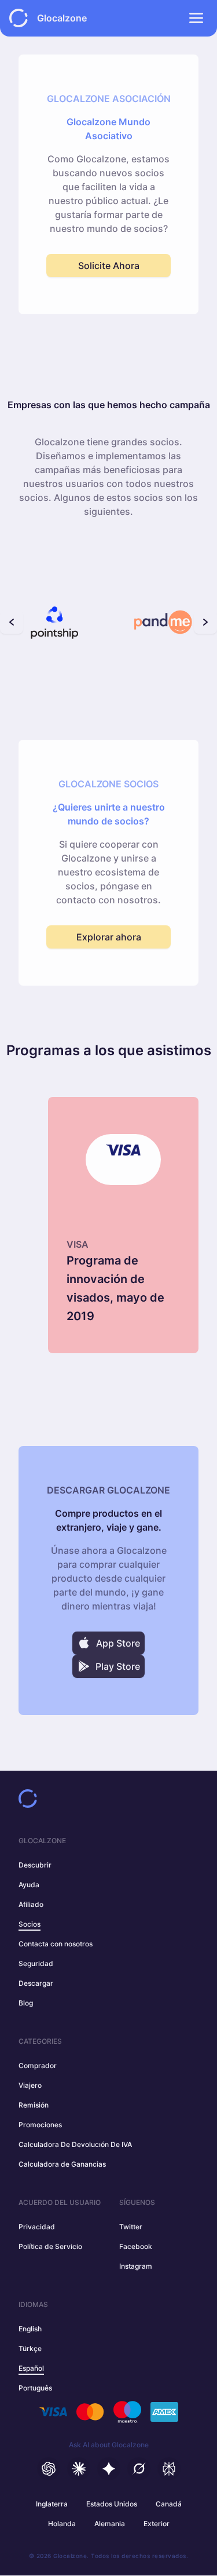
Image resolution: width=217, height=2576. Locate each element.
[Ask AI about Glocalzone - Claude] (79, 2469)
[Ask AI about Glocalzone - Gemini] (109, 2469)
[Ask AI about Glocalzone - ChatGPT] (49, 2469)
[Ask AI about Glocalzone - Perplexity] (169, 2469)
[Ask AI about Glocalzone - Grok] (139, 2469)
